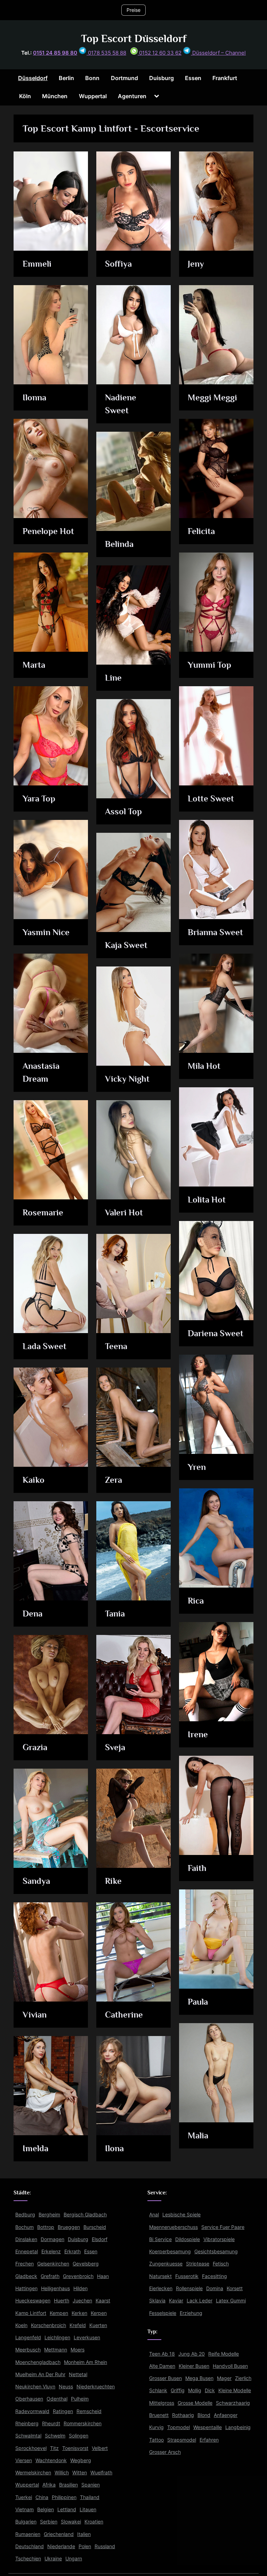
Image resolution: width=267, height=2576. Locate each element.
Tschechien (28, 2558)
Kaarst (103, 2300)
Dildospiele (188, 2239)
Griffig (178, 2390)
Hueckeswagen (33, 2300)
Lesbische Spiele (181, 2214)
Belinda (119, 544)
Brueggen (69, 2227)
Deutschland (30, 2546)
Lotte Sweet (211, 798)
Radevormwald (32, 2411)
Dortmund (124, 78)
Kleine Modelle (235, 2390)
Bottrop (46, 2227)
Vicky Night (127, 1079)
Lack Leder (200, 2300)
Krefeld (78, 2325)
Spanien (91, 2485)
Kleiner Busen (194, 2366)
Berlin (66, 78)
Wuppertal (93, 96)
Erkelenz (51, 2251)
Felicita (201, 531)
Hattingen (26, 2288)
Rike (113, 1881)
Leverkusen (87, 2337)
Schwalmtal (28, 2436)
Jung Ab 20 (192, 2354)
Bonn (92, 78)
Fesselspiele (163, 2313)
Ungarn (74, 2558)
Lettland (67, 2509)
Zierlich (243, 2378)
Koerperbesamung (170, 2251)
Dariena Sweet (216, 1333)
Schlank (158, 2390)
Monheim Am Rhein (86, 2362)
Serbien (49, 2522)
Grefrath (50, 2276)
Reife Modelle (224, 2354)
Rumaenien (28, 2534)
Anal (154, 2214)
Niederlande (61, 2546)
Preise (133, 10)
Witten (80, 2472)
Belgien (46, 2509)
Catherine (124, 2015)
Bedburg (25, 2214)
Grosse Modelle (195, 2403)
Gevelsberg (86, 2264)
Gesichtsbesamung (216, 2251)
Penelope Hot (48, 531)
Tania (115, 1614)
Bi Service (160, 2239)
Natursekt (160, 2276)
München (55, 96)
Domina (215, 2288)
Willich (62, 2472)
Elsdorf (100, 2239)
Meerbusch (28, 2350)
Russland (105, 2546)
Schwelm (55, 2436)
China (42, 2497)
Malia (198, 2135)
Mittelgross (162, 2403)
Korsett (235, 2288)
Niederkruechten (96, 2386)
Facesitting (215, 2276)
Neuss (66, 2386)
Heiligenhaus (55, 2288)
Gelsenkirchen (53, 2264)
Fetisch (221, 2264)
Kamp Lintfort (31, 2313)
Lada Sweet (44, 1346)
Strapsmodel (182, 2440)
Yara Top (39, 798)
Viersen (24, 2460)
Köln (25, 96)
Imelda (35, 2148)
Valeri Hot (124, 1212)
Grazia (35, 1747)
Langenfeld (28, 2337)
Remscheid (89, 2411)
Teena (116, 1346)
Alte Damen (162, 2366)
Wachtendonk (51, 2460)
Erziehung (191, 2313)
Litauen (88, 2509)
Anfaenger (226, 2415)
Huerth (62, 2300)
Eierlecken (161, 2288)
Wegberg (81, 2460)
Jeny (196, 264)
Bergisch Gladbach (85, 2214)
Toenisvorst (75, 2448)
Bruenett (159, 2415)
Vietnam (25, 2509)
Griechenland (59, 2534)
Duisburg (161, 78)
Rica (196, 1601)
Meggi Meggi (212, 397)
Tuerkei (24, 2497)
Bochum (25, 2227)
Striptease (198, 2264)
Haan (103, 2276)
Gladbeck (26, 2276)
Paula (198, 2002)
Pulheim (80, 2399)
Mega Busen (199, 2378)
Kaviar (176, 2300)
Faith (197, 1868)
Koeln (21, 2325)
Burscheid (95, 2227)
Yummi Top (209, 665)
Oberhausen (29, 2399)
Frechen (25, 2264)
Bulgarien (26, 2522)
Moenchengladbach (38, 2362)
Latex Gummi (231, 2300)
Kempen (59, 2313)
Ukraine (53, 2558)
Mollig (195, 2390)
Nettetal (78, 2374)
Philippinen (64, 2497)
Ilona (114, 2148)
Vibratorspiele (219, 2239)
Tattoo (156, 2440)
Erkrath (72, 2251)
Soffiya (118, 264)
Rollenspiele (189, 2288)
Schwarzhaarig (233, 2403)
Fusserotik (187, 2276)
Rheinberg (27, 2423)
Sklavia (157, 2300)
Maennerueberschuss (173, 2227)
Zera (114, 1480)
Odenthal (57, 2399)
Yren (197, 1467)
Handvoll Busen (230, 2366)
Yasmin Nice (46, 932)
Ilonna (34, 397)
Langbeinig (238, 2427)
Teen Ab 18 (162, 2354)
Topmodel (179, 2427)
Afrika (49, 2485)
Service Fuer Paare (223, 2227)
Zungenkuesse (166, 2264)
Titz (54, 2448)
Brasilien (68, 2485)
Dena (33, 1614)
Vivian (35, 2015)
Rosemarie (43, 1212)
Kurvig (156, 2427)
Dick (210, 2390)
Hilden (80, 2288)
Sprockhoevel (31, 2448)
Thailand (90, 2497)
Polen (85, 2546)
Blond (204, 2415)
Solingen (79, 2436)
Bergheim (49, 2214)
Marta (34, 665)
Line (113, 678)
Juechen (82, 2300)
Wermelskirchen (33, 2472)
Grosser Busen (165, 2378)
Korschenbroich (48, 2325)
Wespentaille (208, 2427)
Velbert (100, 2448)
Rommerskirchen (83, 2423)
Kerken (79, 2313)
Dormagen (52, 2239)
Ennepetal (27, 2251)
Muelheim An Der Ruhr (40, 2374)
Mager (224, 2378)
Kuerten (98, 2325)
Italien (84, 2534)
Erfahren (209, 2440)
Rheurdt (51, 2423)
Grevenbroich (78, 2276)
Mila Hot (204, 1066)
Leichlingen (57, 2337)
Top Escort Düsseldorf (134, 38)
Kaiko (34, 1480)
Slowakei (71, 2522)
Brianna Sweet (215, 932)
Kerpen (99, 2313)
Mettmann (56, 2350)
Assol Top (123, 811)
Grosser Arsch (165, 2452)
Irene (198, 1734)
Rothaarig (183, 2415)
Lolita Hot (207, 1200)
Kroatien (94, 2522)
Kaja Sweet (126, 945)
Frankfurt (225, 78)
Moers (78, 2350)
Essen (193, 78)
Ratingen (63, 2411)
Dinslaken (26, 2239)
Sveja (115, 1747)
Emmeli (37, 264)
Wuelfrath (101, 2472)
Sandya (36, 1881)
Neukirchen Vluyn (35, 2386)
